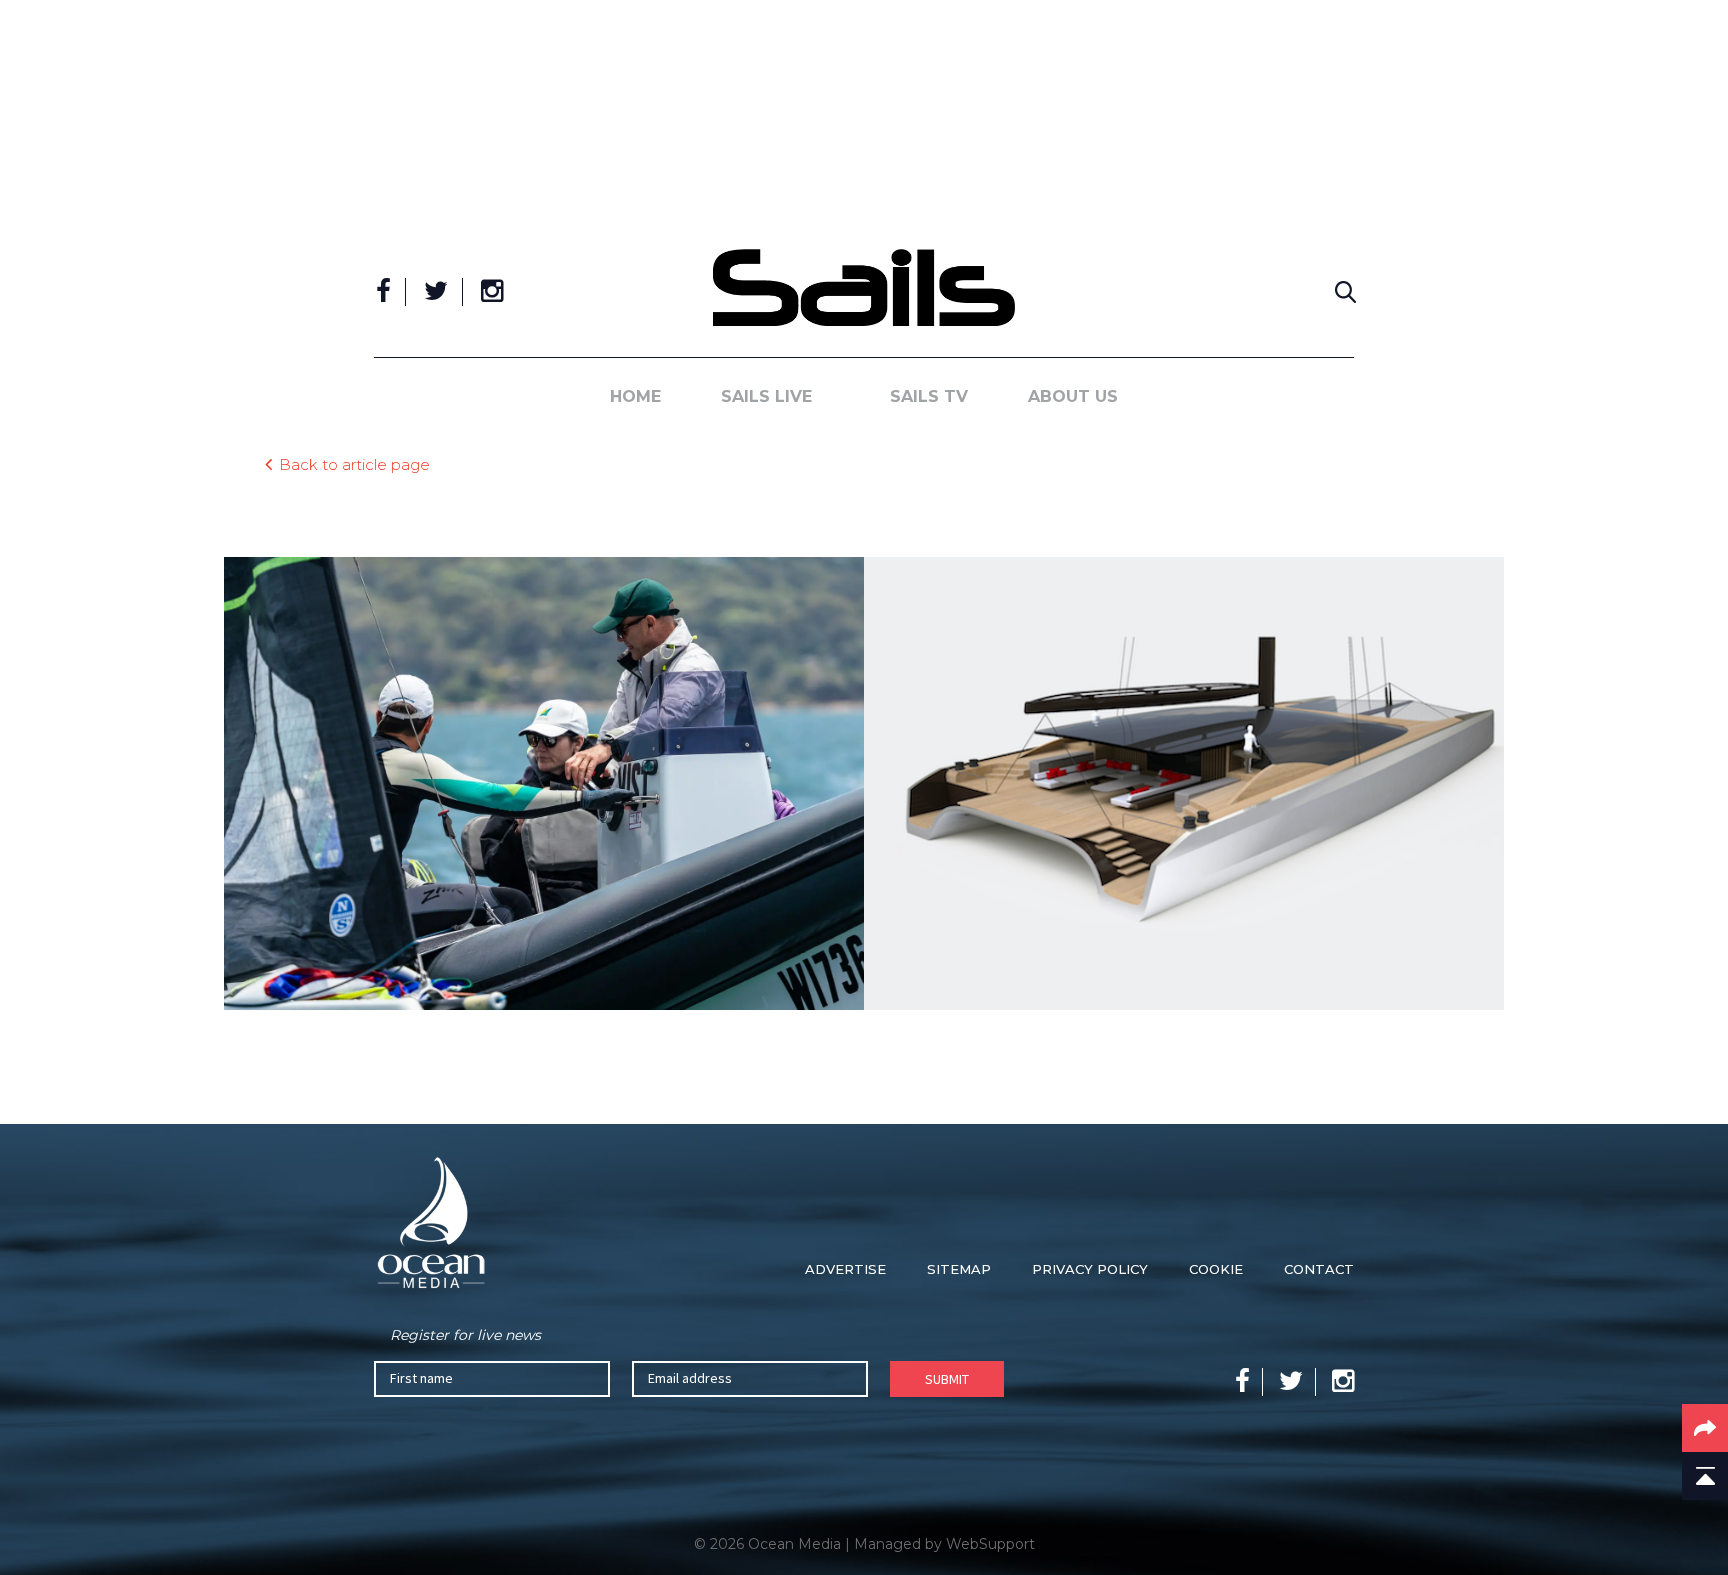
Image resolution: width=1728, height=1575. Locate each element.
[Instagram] (492, 292)
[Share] (1705, 1428)
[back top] (1705, 1476)
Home (635, 396)
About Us (1073, 396)
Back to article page (354, 463)
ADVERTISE (845, 1269)
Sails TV (929, 396)
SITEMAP (959, 1269)
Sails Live (766, 396)
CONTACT (1319, 1269)
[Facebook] (383, 292)
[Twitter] (436, 292)
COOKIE (1216, 1269)
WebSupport (990, 1544)
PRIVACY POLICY (1090, 1269)
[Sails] (864, 287)
